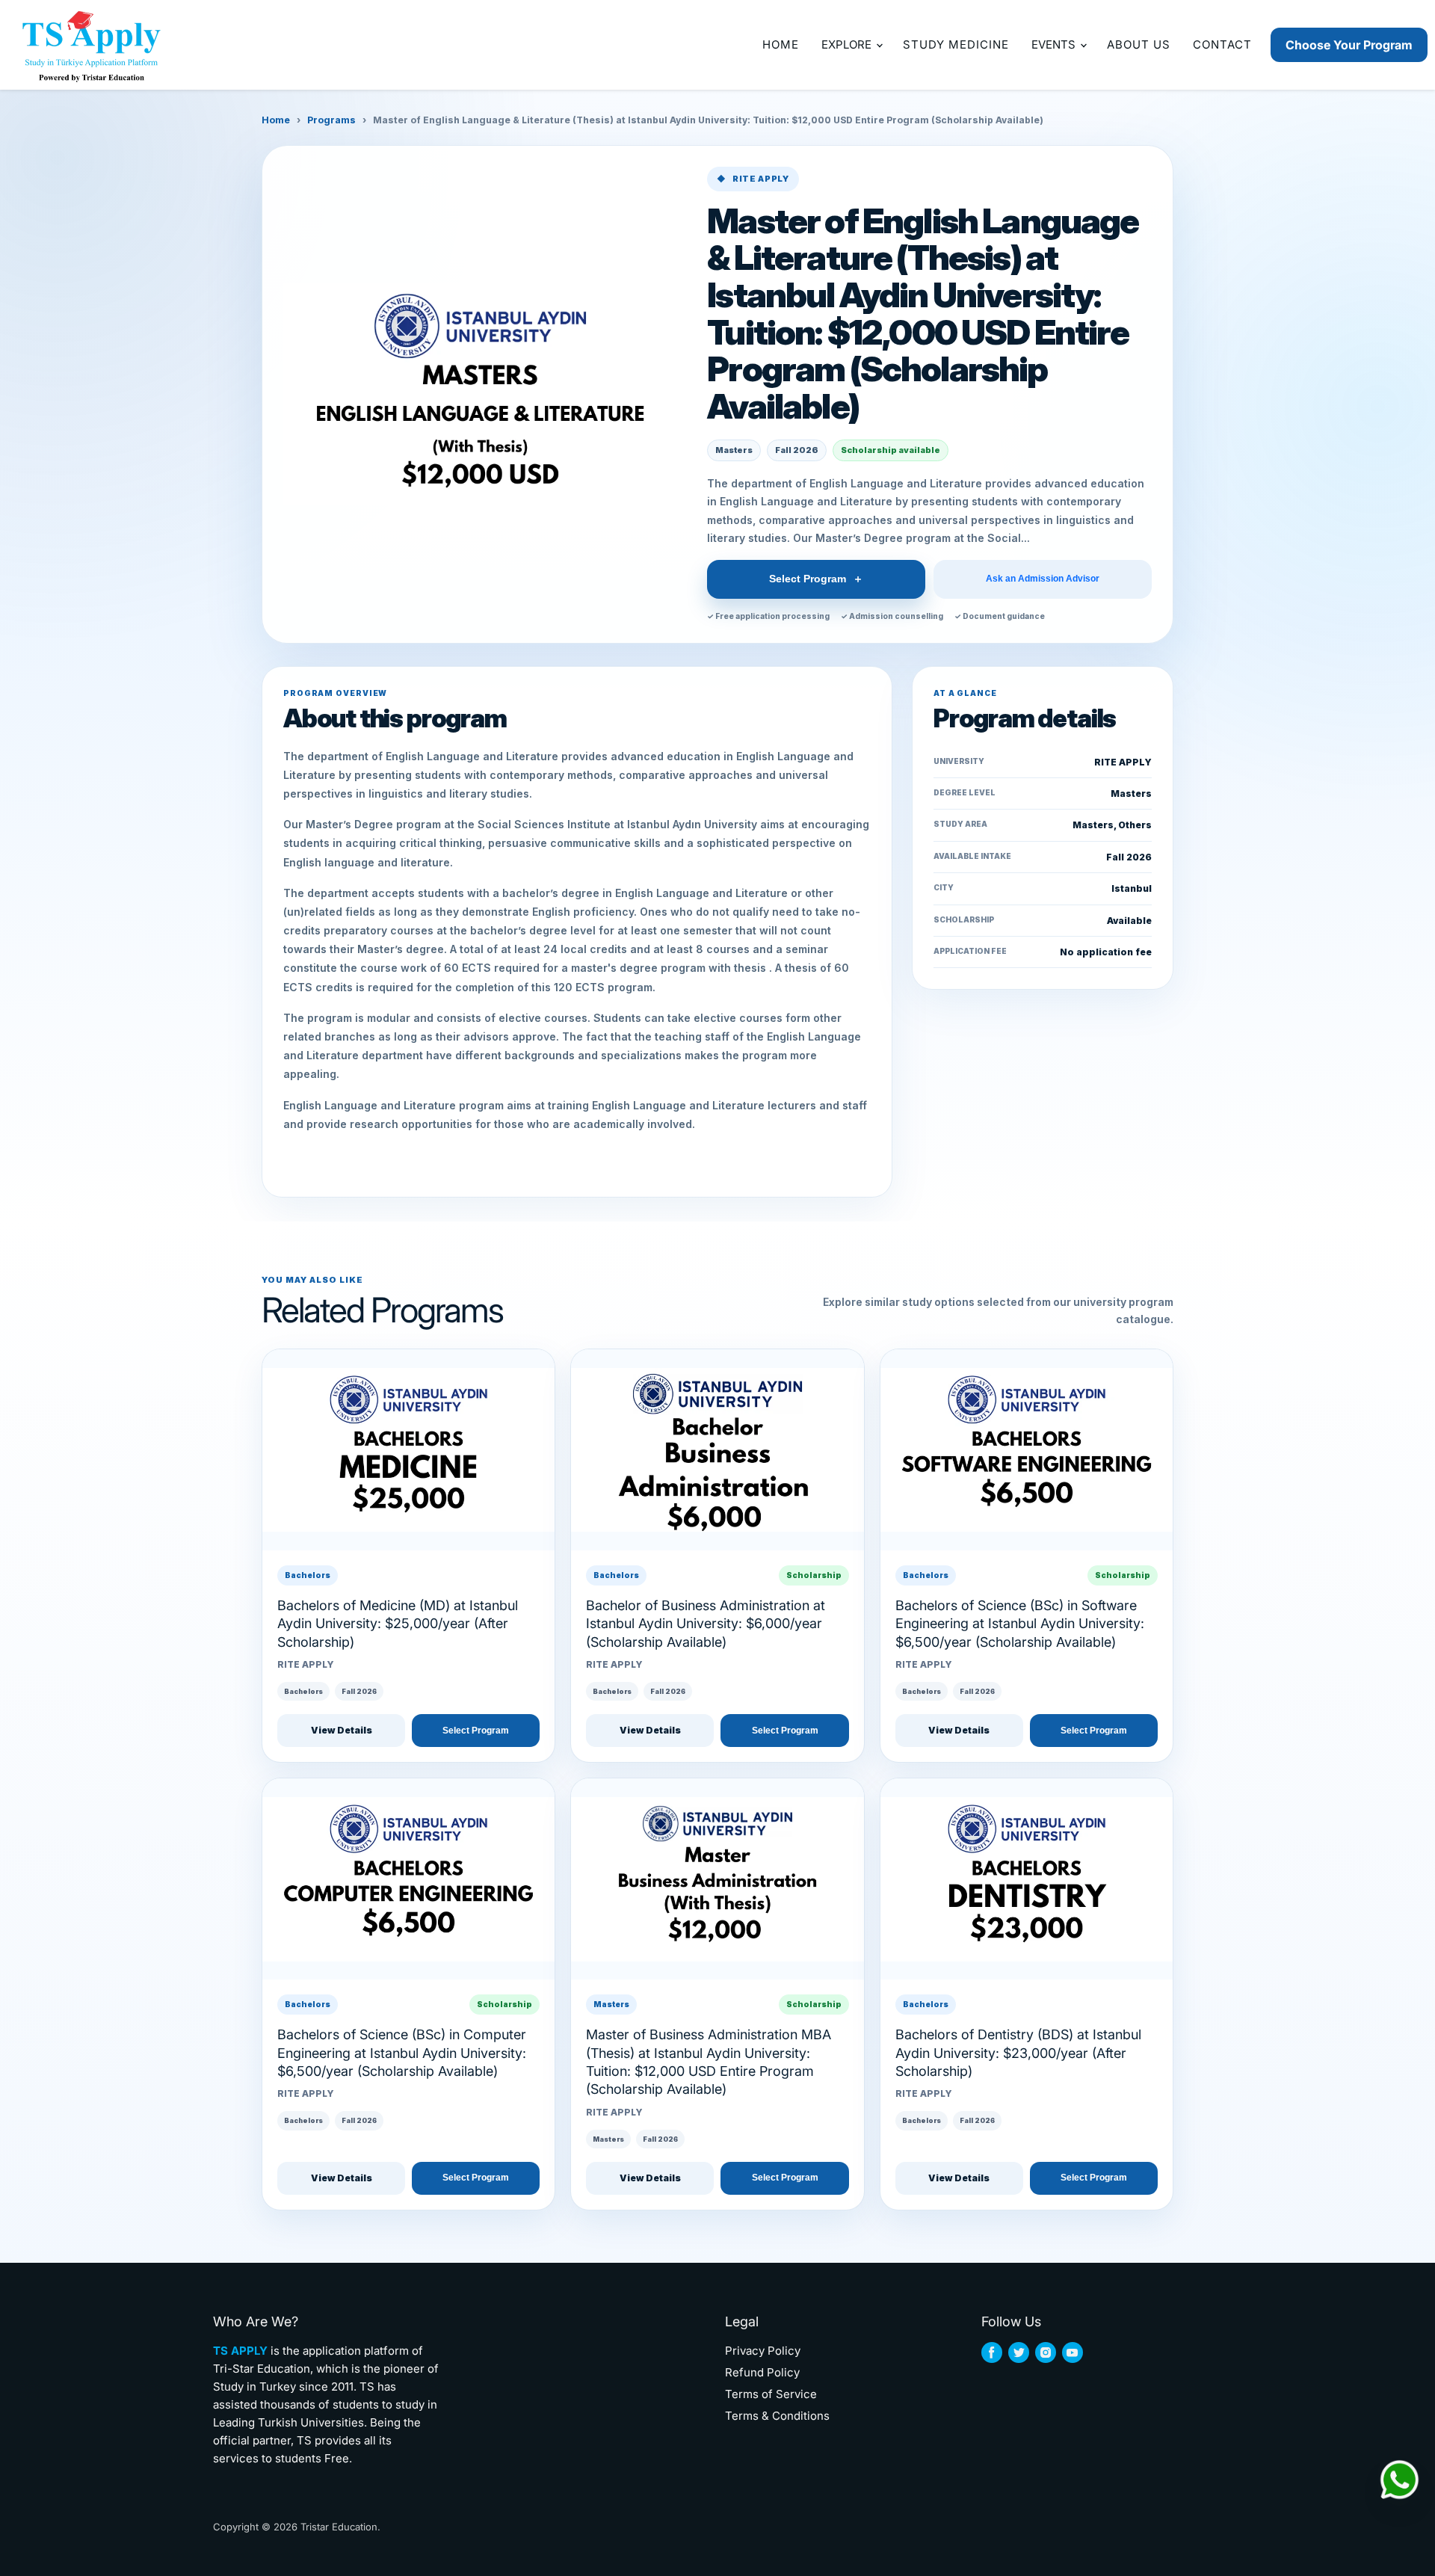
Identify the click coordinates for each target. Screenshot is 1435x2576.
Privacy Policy (763, 2351)
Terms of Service (771, 2394)
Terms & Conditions (777, 2416)
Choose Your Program (1349, 45)
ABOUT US (1139, 44)
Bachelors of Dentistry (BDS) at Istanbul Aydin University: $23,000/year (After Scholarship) (1018, 2053)
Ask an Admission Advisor (1043, 579)
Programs (331, 120)
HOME (781, 44)
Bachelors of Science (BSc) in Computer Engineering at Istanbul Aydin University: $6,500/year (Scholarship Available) (402, 2053)
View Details (342, 1730)
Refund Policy (762, 2372)
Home (276, 120)
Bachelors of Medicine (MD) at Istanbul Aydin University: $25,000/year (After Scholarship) (398, 1624)
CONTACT (1222, 44)
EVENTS (1055, 44)
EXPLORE (848, 44)
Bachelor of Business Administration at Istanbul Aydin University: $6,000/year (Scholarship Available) (706, 1624)
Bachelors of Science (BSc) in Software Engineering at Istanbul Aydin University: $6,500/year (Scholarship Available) (1020, 1624)
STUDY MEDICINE (956, 44)
